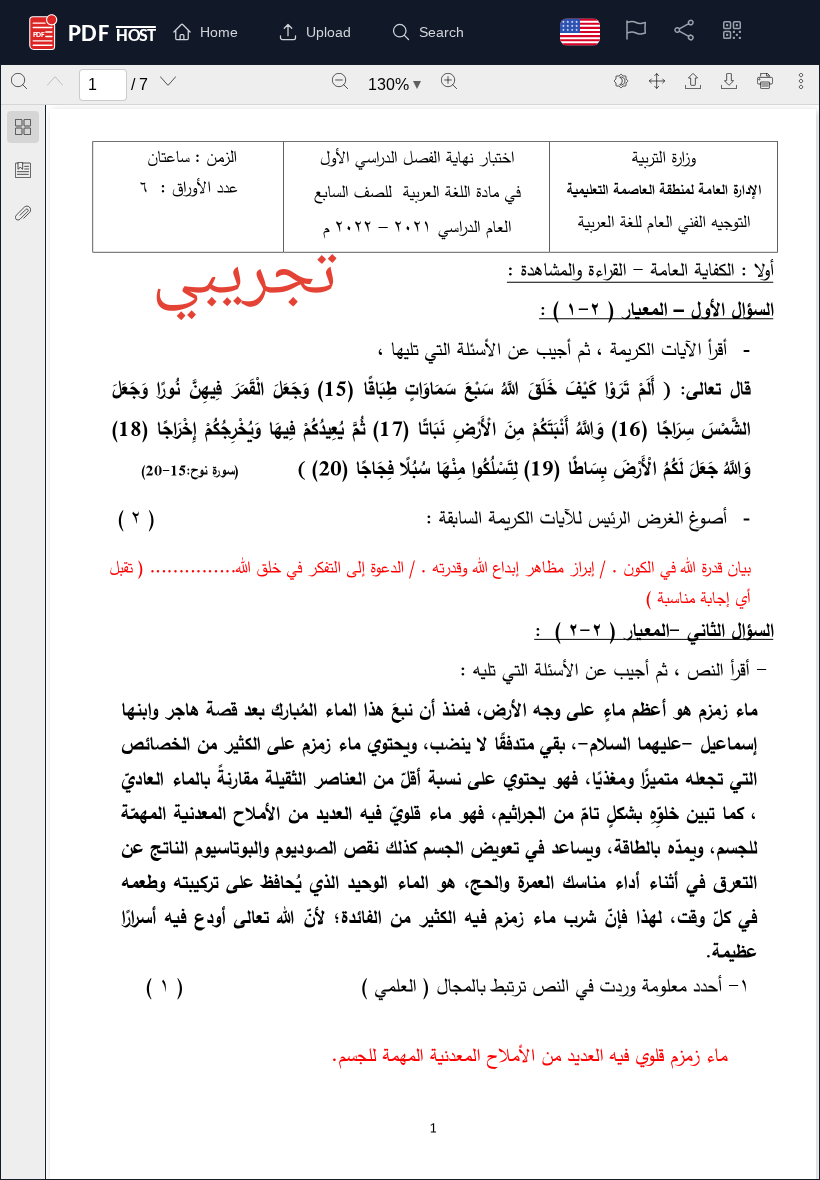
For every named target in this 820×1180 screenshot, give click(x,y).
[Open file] (693, 81)
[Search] (19, 81)
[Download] (729, 81)
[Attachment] (23, 213)
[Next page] (168, 81)
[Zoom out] (340, 81)
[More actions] (801, 81)
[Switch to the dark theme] (621, 81)
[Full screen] (657, 81)
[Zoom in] (449, 81)
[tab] (23, 130)
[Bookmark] (23, 170)
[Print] (765, 81)
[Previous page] (55, 81)
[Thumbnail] (23, 127)
